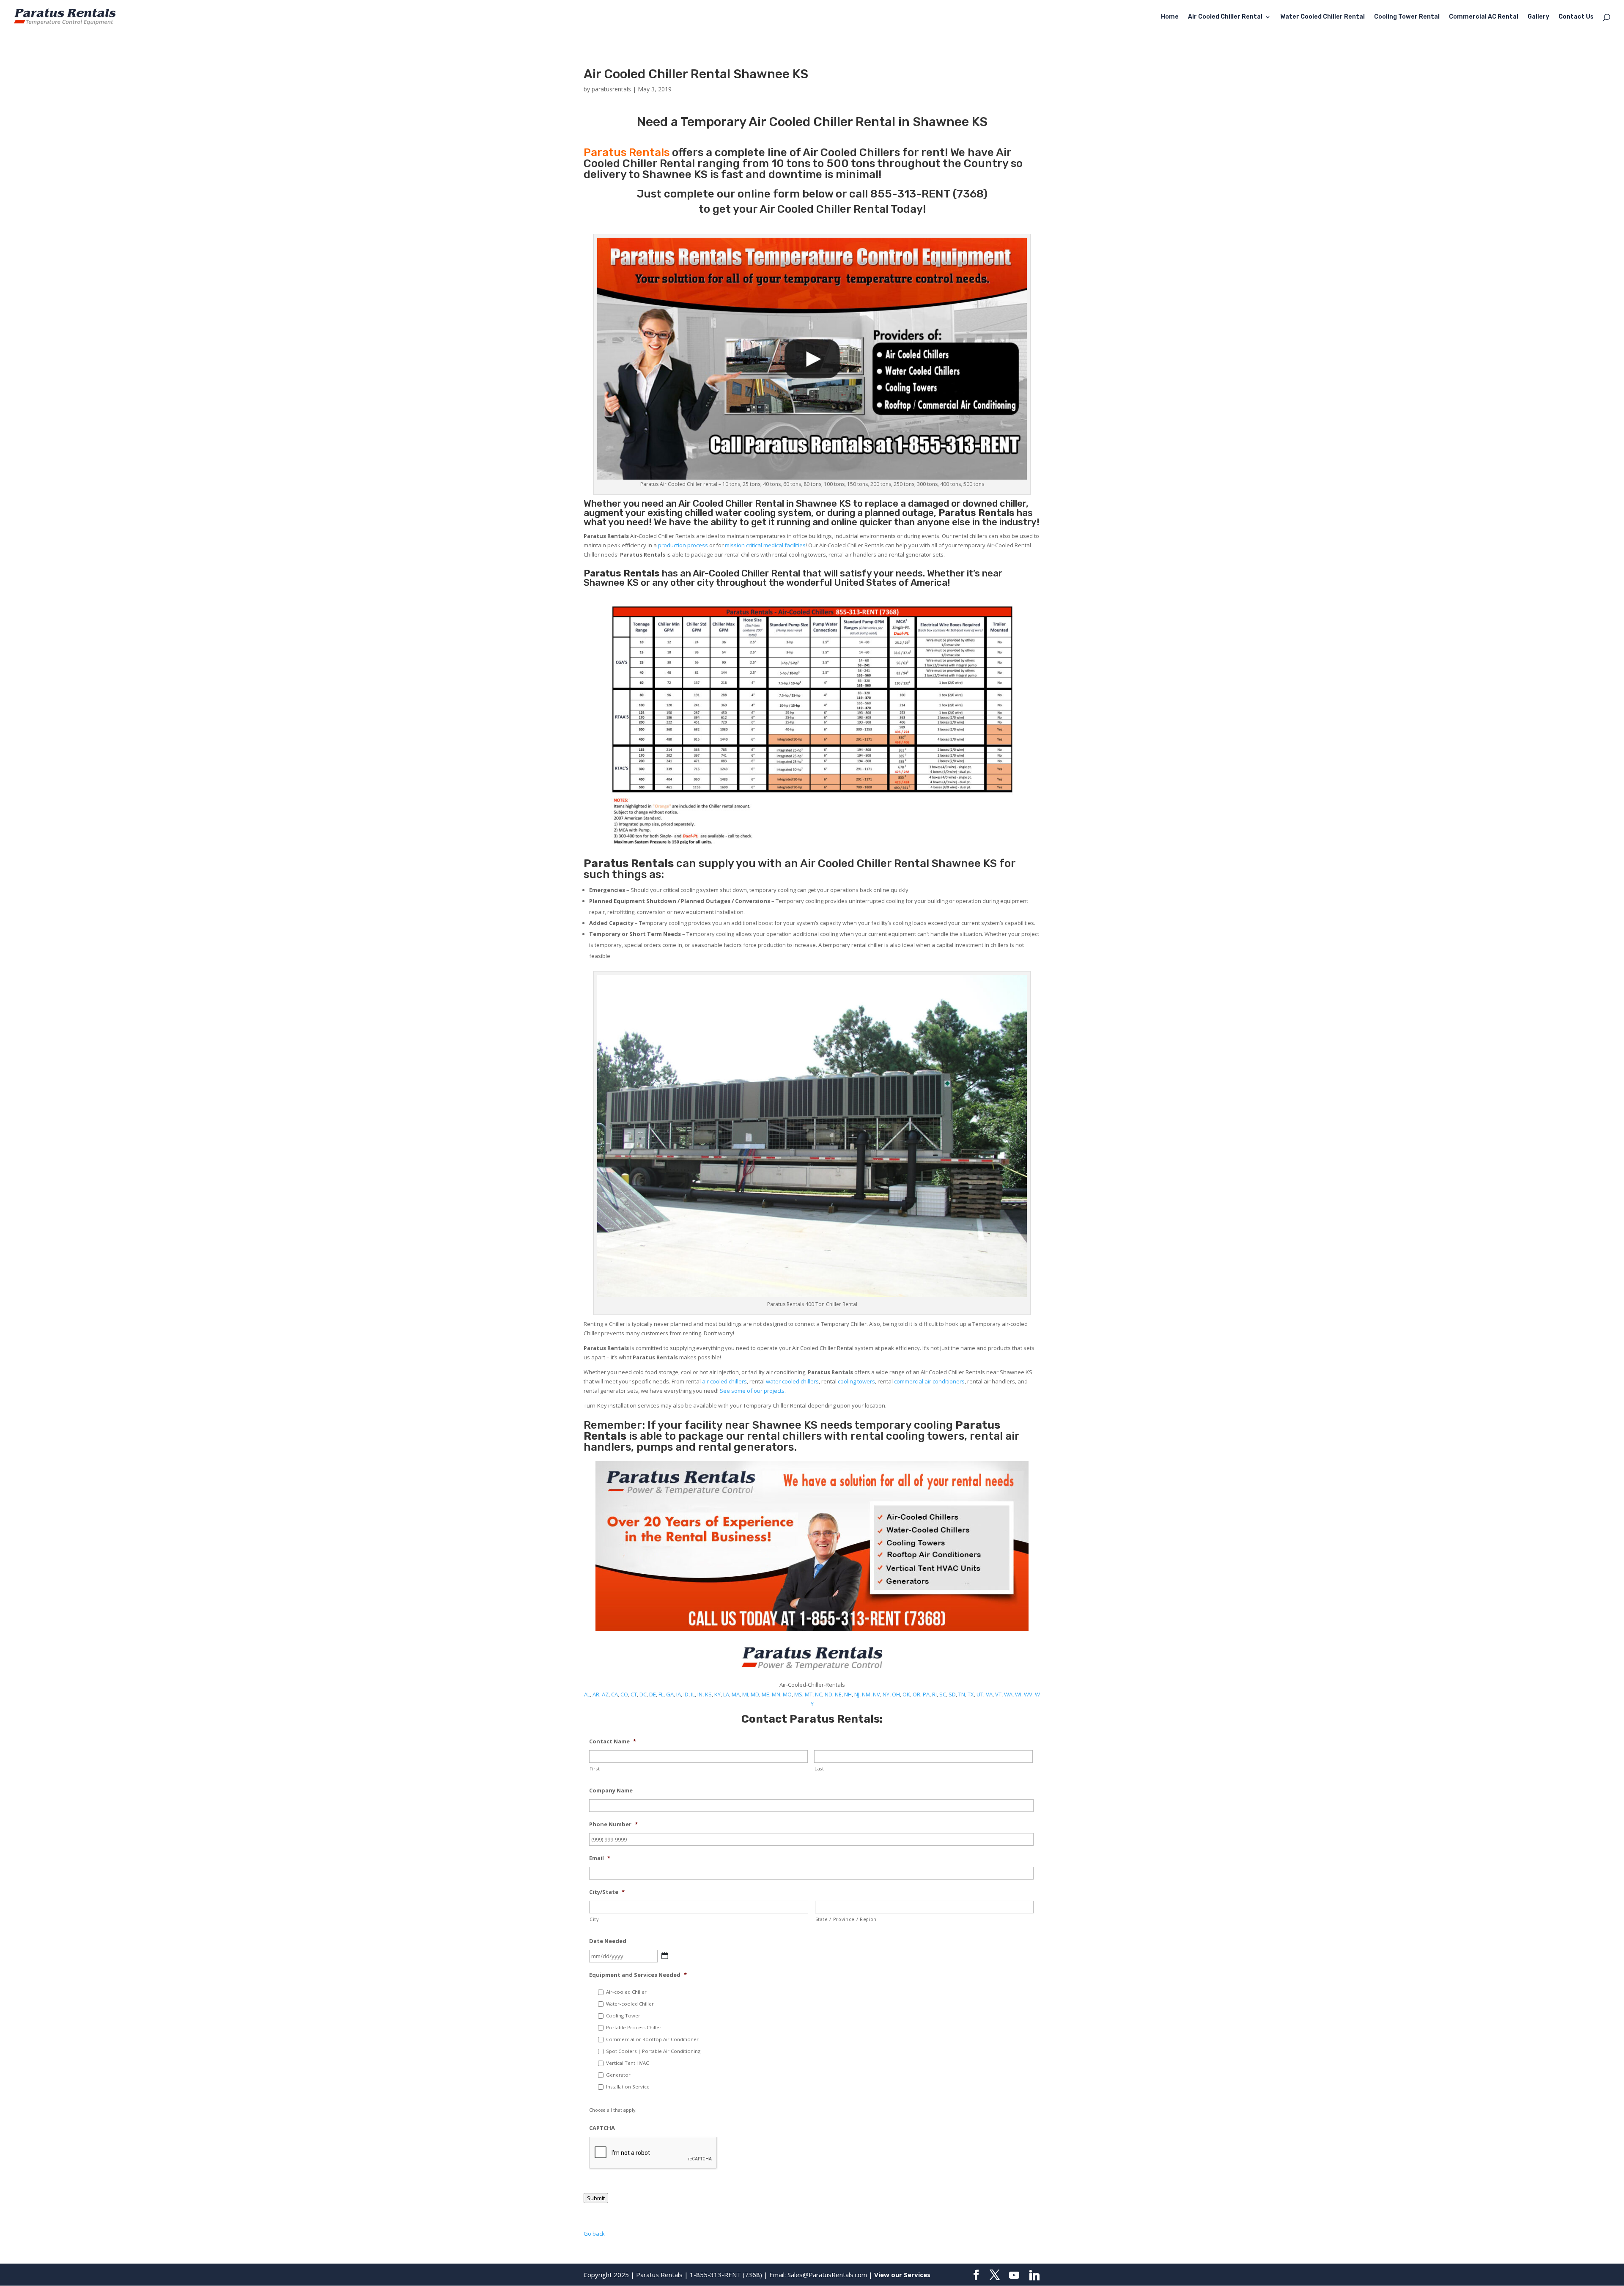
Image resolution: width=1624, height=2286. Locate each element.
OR (916, 1694)
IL (693, 1694)
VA (989, 1694)
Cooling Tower (623, 2016)
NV (876, 1694)
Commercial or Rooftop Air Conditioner (652, 2039)
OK (906, 1694)
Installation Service (628, 2087)
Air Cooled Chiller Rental (1225, 17)
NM (866, 1694)
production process (683, 545)
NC (819, 1694)
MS (798, 1694)
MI (745, 1694)
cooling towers (856, 1381)
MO (787, 1694)
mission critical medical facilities (765, 545)
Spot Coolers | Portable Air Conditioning (653, 2051)
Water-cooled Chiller (630, 2004)
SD (952, 1694)
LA (726, 1694)
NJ (857, 1694)
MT (809, 1694)
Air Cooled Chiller (716, 504)
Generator (618, 2075)
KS (708, 1694)
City (594, 1919)
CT (634, 1694)
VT (998, 1694)
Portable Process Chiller (634, 2027)
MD (755, 1694)
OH (896, 1694)
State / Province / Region (846, 1919)
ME (765, 1694)
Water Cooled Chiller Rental (1322, 17)
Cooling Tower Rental (1407, 17)
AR (596, 1694)
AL (587, 1694)
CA (614, 1694)
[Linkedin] (1034, 2275)
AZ (605, 1694)
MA (736, 1694)
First (595, 1769)
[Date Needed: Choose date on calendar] (665, 1956)
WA (1008, 1694)
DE (653, 1694)
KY (717, 1694)
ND (828, 1694)
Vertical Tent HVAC (627, 2063)
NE (838, 1694)
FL (661, 1694)
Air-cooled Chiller (626, 1992)
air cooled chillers (724, 1381)
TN (962, 1694)
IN (700, 1694)
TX (971, 1694)
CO (624, 1694)
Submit (596, 2198)
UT (980, 1694)
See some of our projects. (753, 1391)
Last (819, 1769)
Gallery (1538, 17)
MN (776, 1694)
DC (643, 1694)
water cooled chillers (792, 1381)
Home (1170, 17)
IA (679, 1694)
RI (934, 1694)
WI (1018, 1694)
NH (848, 1694)
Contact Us (1576, 17)
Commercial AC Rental (1484, 17)
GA (670, 1694)
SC (943, 1694)
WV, (1029, 1694)
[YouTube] (1014, 2275)
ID (686, 1694)
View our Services (902, 2275)
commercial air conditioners (929, 1381)
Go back (594, 2234)
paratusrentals (611, 89)
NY (886, 1694)
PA (926, 1694)
